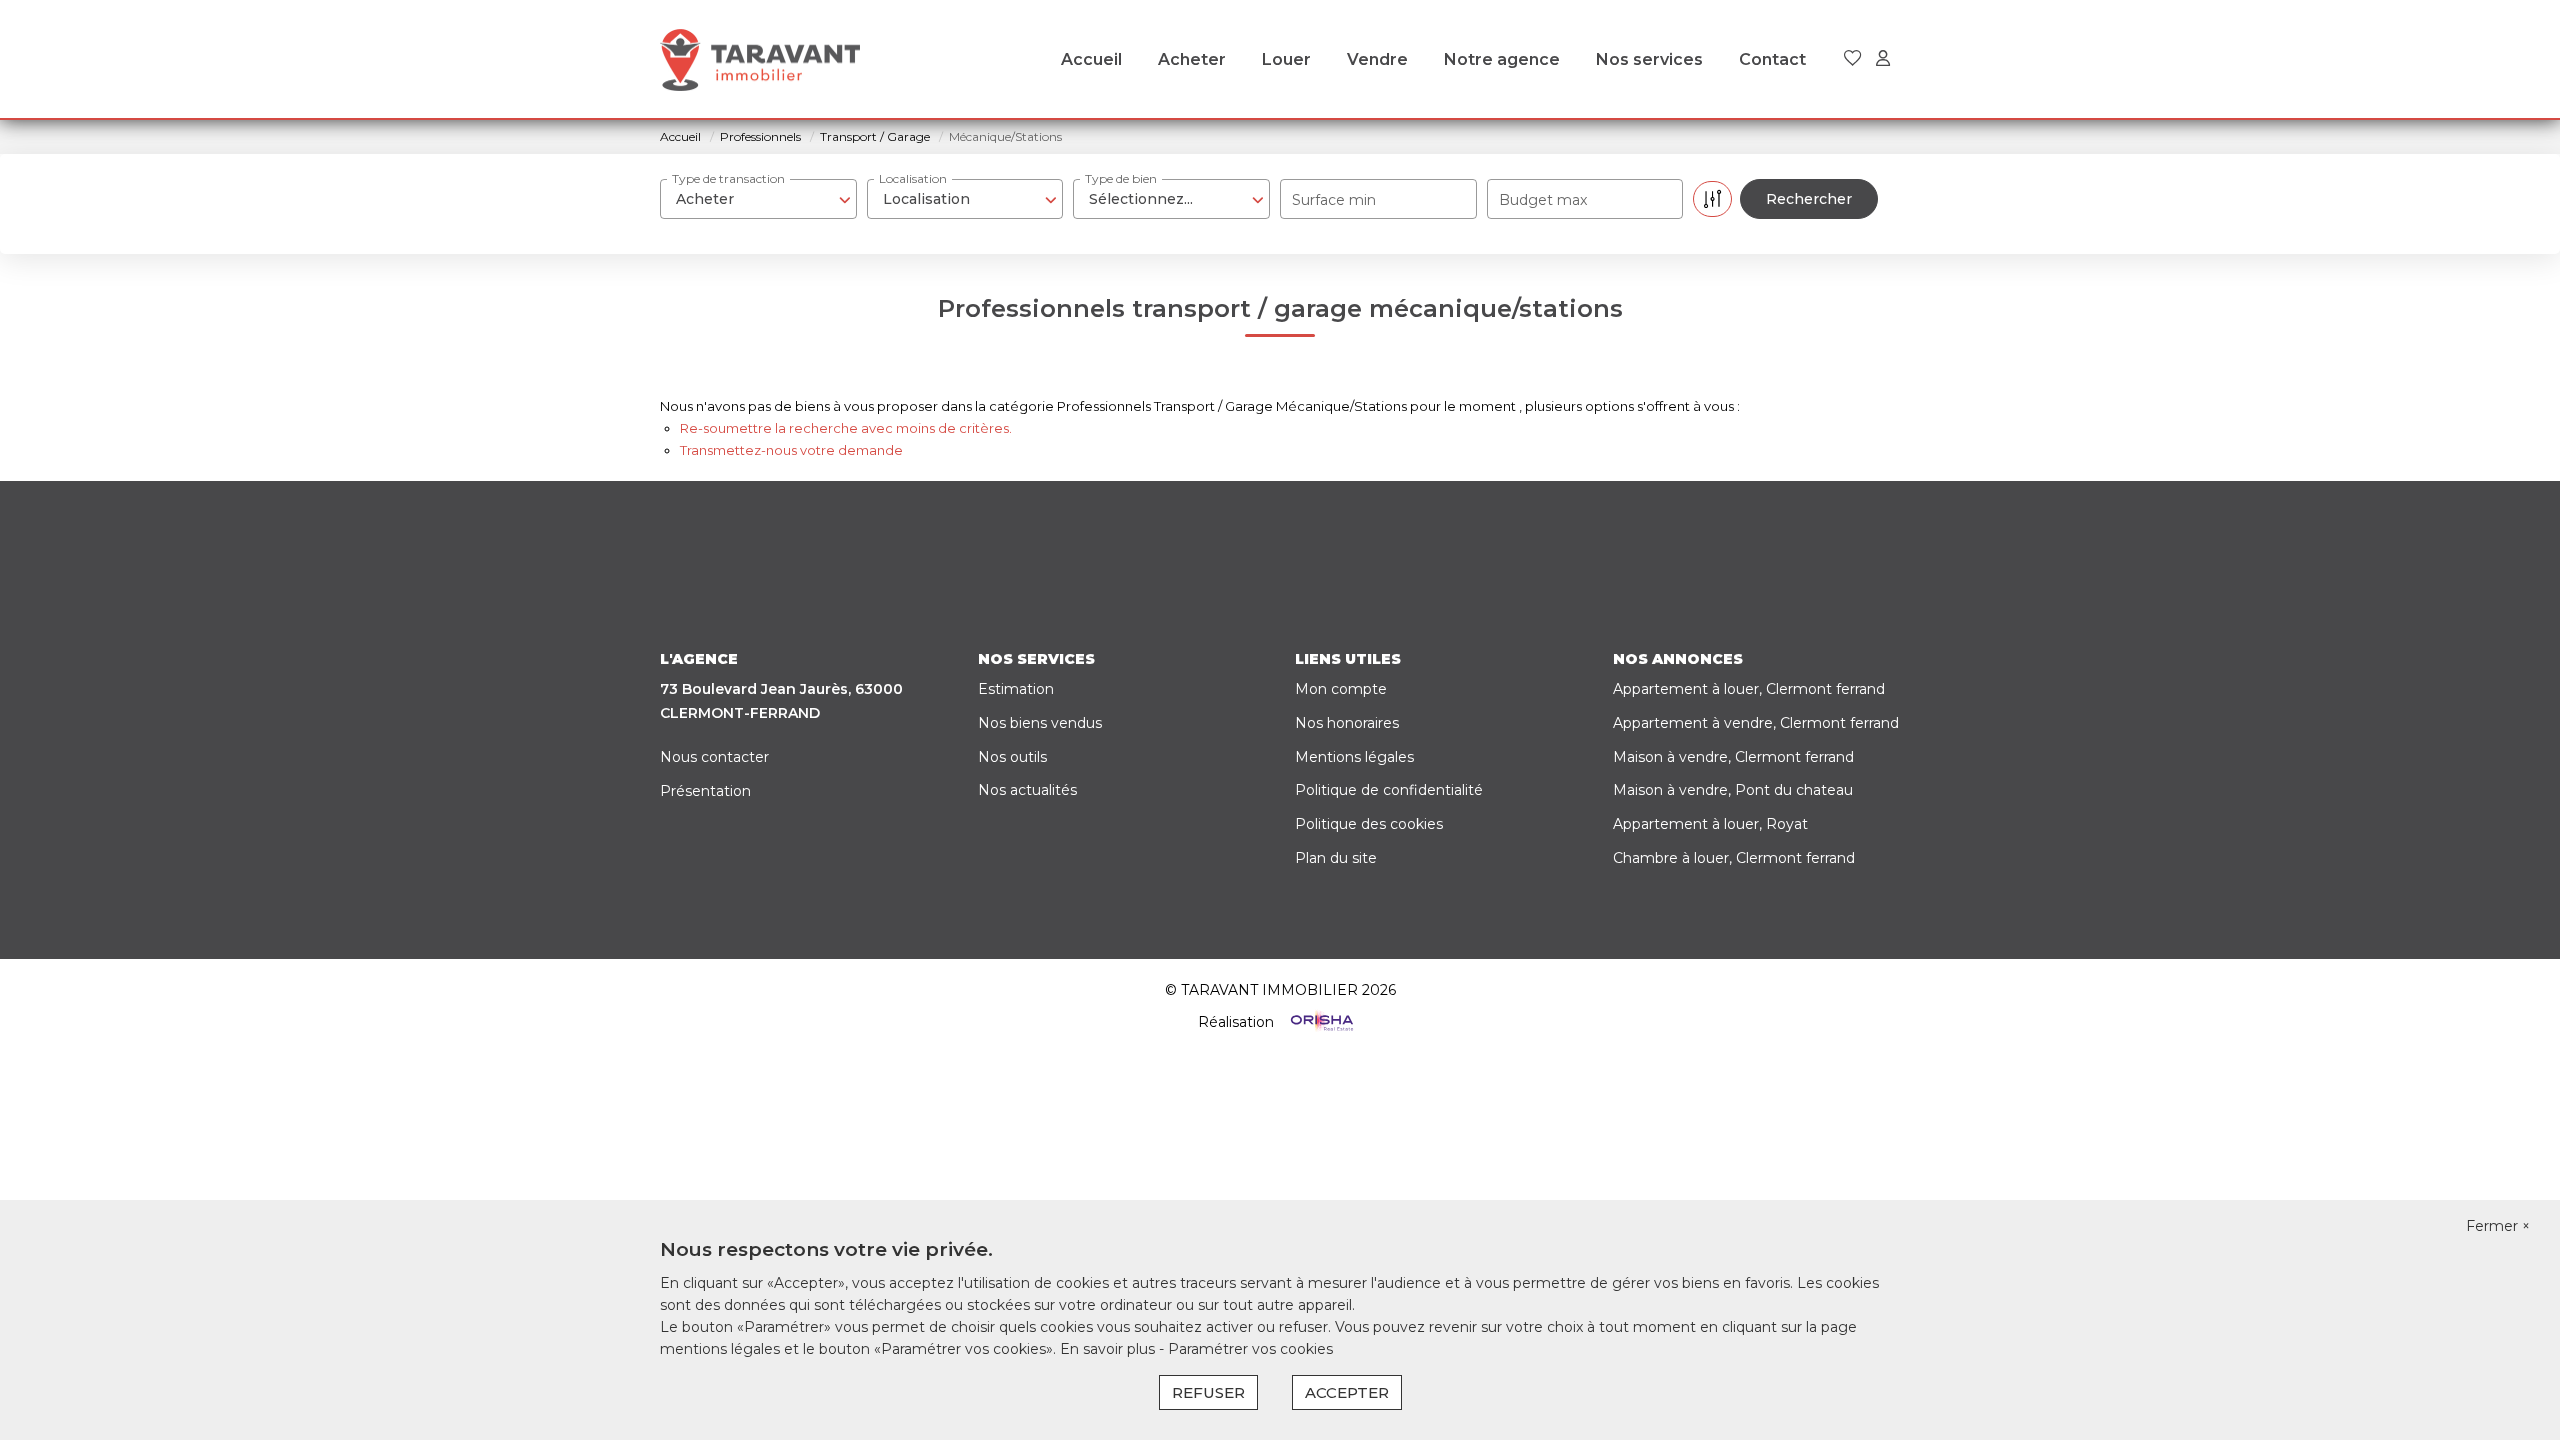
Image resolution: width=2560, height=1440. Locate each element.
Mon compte (1341, 689)
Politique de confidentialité (1389, 790)
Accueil (1091, 59)
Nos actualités (1027, 790)
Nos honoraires (1347, 723)
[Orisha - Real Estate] (1320, 1021)
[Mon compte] (1883, 59)
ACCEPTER (1347, 1392)
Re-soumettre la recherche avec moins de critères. (846, 428)
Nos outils (1012, 757)
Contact (1772, 59)
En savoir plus (1109, 1349)
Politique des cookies (1369, 824)
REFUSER (1208, 1392)
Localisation (913, 178)
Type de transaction (728, 178)
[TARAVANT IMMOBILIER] (760, 60)
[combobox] (758, 199)
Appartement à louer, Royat (1710, 824)
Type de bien (1121, 178)
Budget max (1543, 200)
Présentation (705, 791)
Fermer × (2498, 1226)
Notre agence (1502, 59)
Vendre (1377, 59)
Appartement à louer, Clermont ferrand (1749, 689)
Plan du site (1336, 858)
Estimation (1016, 689)
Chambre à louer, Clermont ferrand (1734, 858)
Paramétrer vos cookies (1250, 1349)
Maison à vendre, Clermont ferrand (1733, 757)
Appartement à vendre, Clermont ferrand (1756, 723)
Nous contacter (714, 757)
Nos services (1649, 59)
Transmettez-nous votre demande (791, 450)
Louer (1286, 59)
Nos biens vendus (1040, 723)
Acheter (1192, 59)
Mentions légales (1354, 757)
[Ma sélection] (1853, 59)
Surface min (1334, 200)
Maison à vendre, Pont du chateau (1733, 790)
